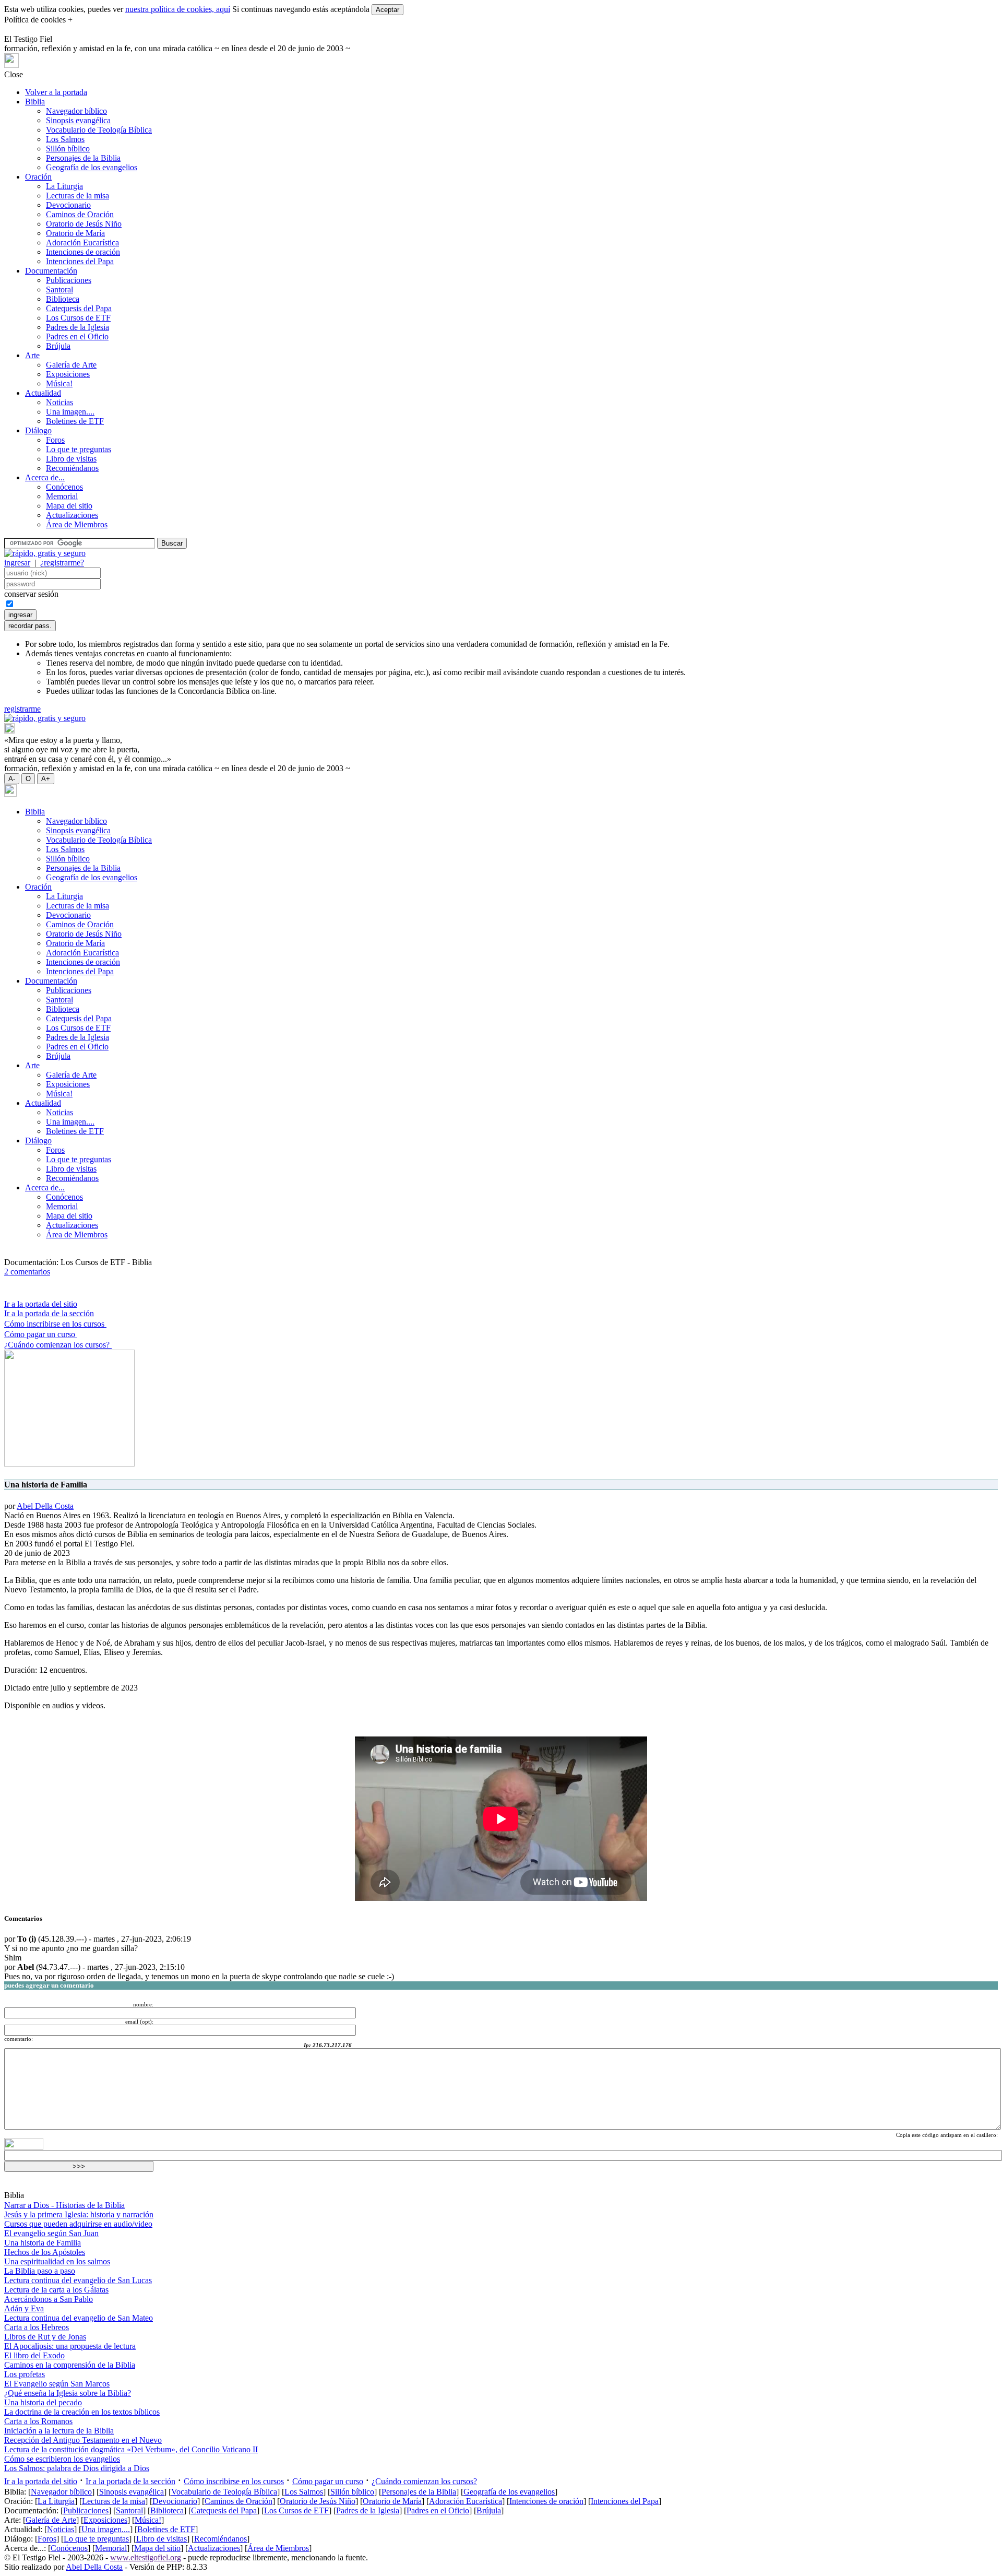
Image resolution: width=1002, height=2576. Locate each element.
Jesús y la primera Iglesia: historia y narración (79, 2214)
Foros (55, 440)
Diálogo (38, 430)
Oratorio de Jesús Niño (84, 224)
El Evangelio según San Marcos (57, 2384)
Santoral (59, 289)
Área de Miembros (77, 524)
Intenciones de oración (83, 252)
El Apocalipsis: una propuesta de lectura (70, 2346)
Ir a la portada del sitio (41, 1304)
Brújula (58, 346)
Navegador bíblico (76, 111)
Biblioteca (63, 299)
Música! (59, 383)
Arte (32, 355)
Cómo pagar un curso (41, 1334)
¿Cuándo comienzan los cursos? (58, 1345)
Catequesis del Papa (79, 308)
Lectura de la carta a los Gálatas (56, 2290)
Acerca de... (45, 477)
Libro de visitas (71, 459)
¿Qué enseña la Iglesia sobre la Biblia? (68, 2393)
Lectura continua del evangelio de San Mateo (79, 2318)
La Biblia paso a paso (40, 2271)
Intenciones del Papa (80, 261)
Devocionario (68, 205)
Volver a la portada (56, 92)
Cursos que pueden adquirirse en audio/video (78, 2224)
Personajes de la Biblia (83, 158)
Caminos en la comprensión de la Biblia (70, 2365)
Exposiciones (68, 374)
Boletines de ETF (75, 421)
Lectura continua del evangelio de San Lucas (78, 2280)
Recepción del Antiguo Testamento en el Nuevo (83, 2440)
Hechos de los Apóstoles (45, 2252)
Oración (38, 177)
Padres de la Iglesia (77, 327)
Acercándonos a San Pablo (49, 2299)
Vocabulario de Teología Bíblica (99, 130)
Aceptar (387, 10)
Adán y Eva (24, 2308)
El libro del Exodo (34, 2355)
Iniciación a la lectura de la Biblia (59, 2431)
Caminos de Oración (80, 214)
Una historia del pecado (43, 2402)
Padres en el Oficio (77, 336)
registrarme (22, 709)
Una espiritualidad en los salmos (57, 2261)
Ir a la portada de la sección (49, 1313)
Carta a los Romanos (38, 2421)
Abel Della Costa (45, 1506)
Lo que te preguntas (79, 449)
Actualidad (43, 393)
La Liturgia (64, 186)
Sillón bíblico (68, 149)
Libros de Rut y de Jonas (45, 2337)
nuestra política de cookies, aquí (178, 9)
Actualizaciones (72, 515)
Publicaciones (69, 280)
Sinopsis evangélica (78, 120)
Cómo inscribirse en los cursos (55, 1324)
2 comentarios (27, 1272)
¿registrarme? (62, 563)
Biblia (35, 102)
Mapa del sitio (69, 506)
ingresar (17, 563)
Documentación (51, 271)
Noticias (59, 402)
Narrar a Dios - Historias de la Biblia (64, 2205)
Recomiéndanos (72, 468)
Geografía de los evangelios (92, 167)
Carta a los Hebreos (37, 2327)
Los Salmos (65, 139)
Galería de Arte (71, 365)
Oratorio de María (75, 233)
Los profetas (25, 2374)
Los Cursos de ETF (78, 318)
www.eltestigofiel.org (146, 2557)
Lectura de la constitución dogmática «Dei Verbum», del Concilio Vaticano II (131, 2449)
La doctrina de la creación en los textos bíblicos (82, 2412)
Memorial (62, 496)
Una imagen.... (70, 412)
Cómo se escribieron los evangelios (62, 2459)
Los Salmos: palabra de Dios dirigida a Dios (77, 2468)
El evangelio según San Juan (51, 2233)
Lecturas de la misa (77, 196)
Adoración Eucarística (82, 243)
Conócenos (64, 487)
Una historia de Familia (43, 2243)
